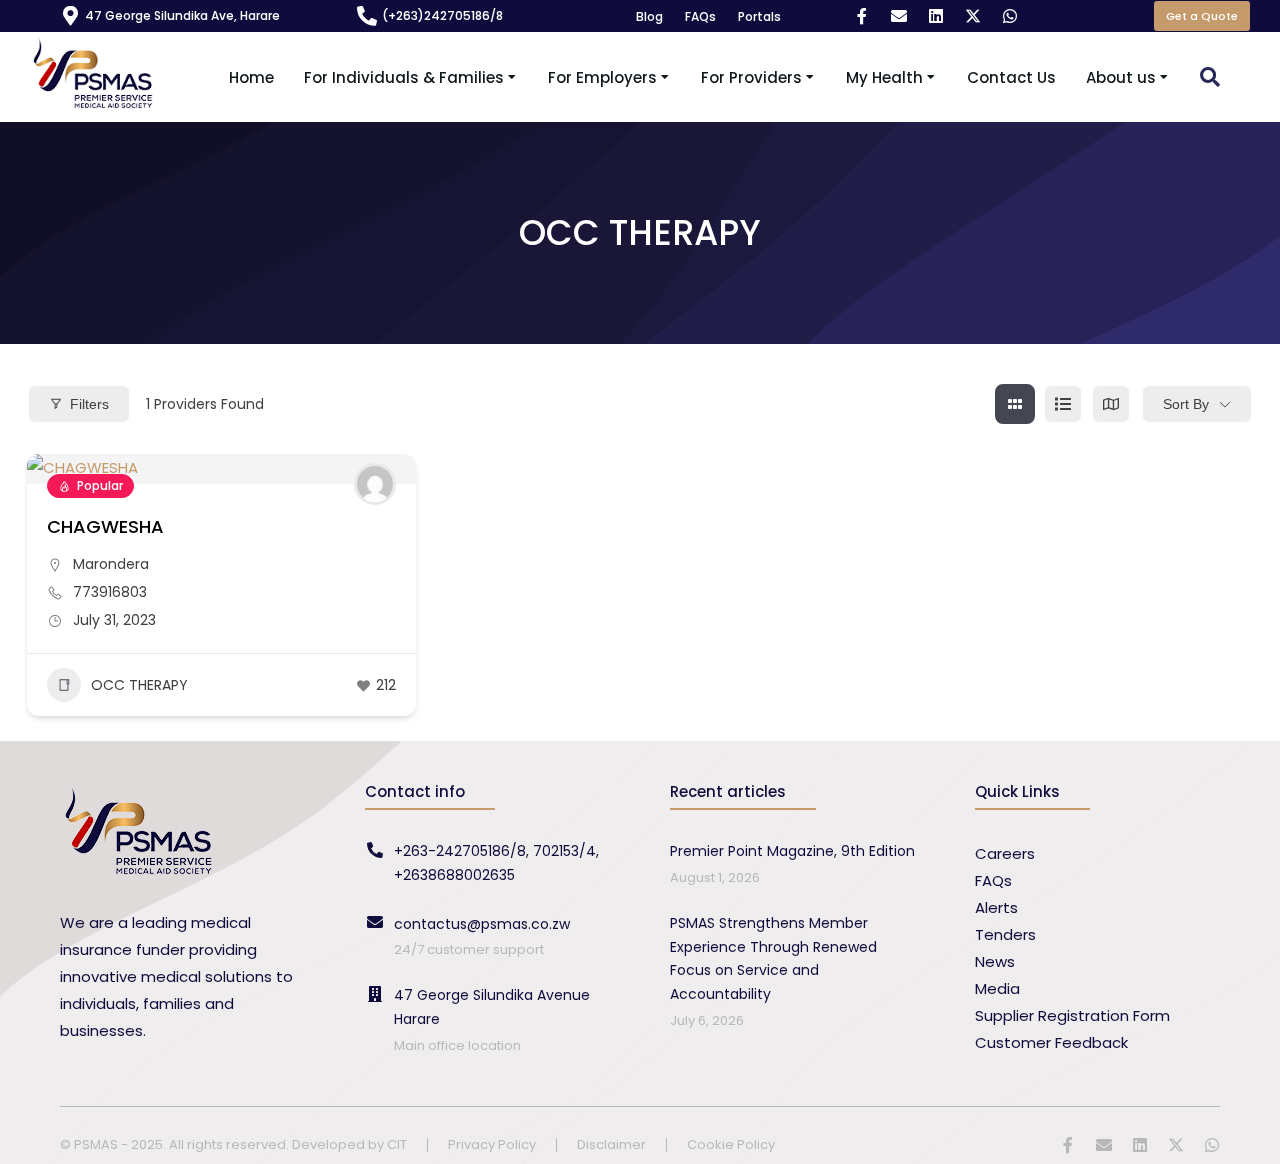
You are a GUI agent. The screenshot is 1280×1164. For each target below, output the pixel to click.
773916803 (110, 592)
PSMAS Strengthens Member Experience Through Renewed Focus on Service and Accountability (773, 958)
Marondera (111, 564)
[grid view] (1015, 404)
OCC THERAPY (139, 685)
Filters (89, 404)
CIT (397, 1144)
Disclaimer (611, 1145)
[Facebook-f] (862, 16)
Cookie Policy (731, 1145)
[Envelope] (899, 16)
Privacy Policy (492, 1145)
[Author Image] (375, 484)
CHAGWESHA (105, 526)
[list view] (1063, 404)
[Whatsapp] (1010, 16)
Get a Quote (1202, 16)
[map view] (1111, 404)
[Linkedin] (936, 16)
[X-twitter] (973, 16)
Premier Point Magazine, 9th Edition (792, 851)
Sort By (1186, 404)
